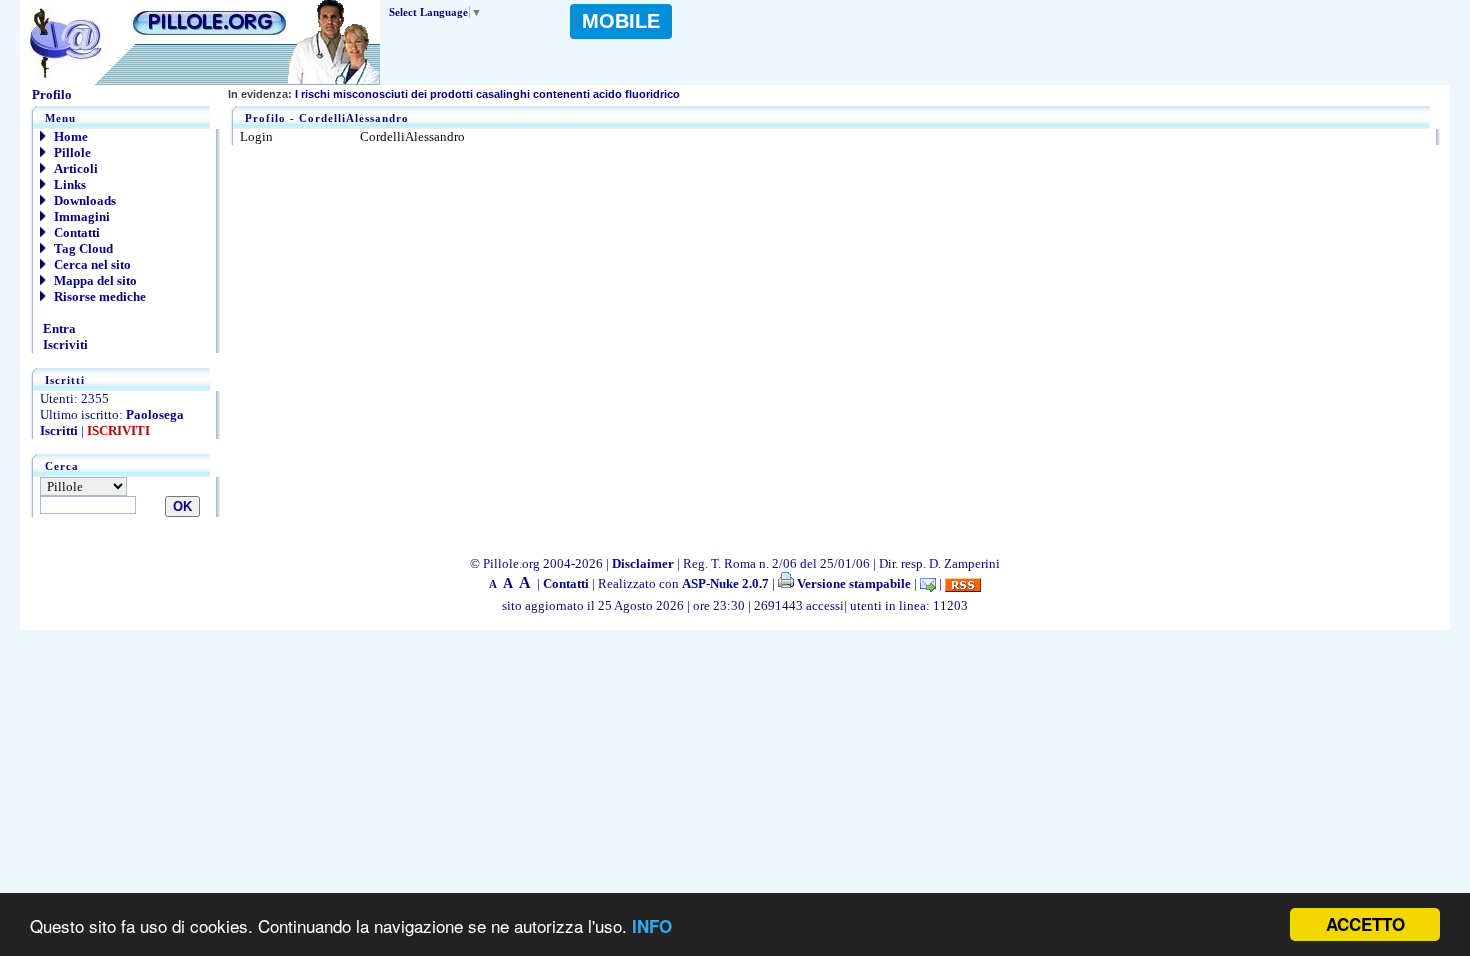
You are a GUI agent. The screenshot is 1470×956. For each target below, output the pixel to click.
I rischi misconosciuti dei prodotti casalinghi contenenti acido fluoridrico (454, 94)
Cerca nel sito (91, 264)
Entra (58, 328)
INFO (652, 926)
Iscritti (59, 430)
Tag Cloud (82, 248)
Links (68, 184)
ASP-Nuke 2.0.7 (725, 583)
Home (69, 136)
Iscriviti (64, 344)
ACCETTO (1365, 924)
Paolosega (155, 414)
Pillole (71, 152)
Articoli (74, 168)
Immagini (80, 216)
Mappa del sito (94, 280)
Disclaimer (643, 563)
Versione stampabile (852, 583)
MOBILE (621, 21)
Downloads (83, 200)
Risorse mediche (98, 296)
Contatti (75, 232)
